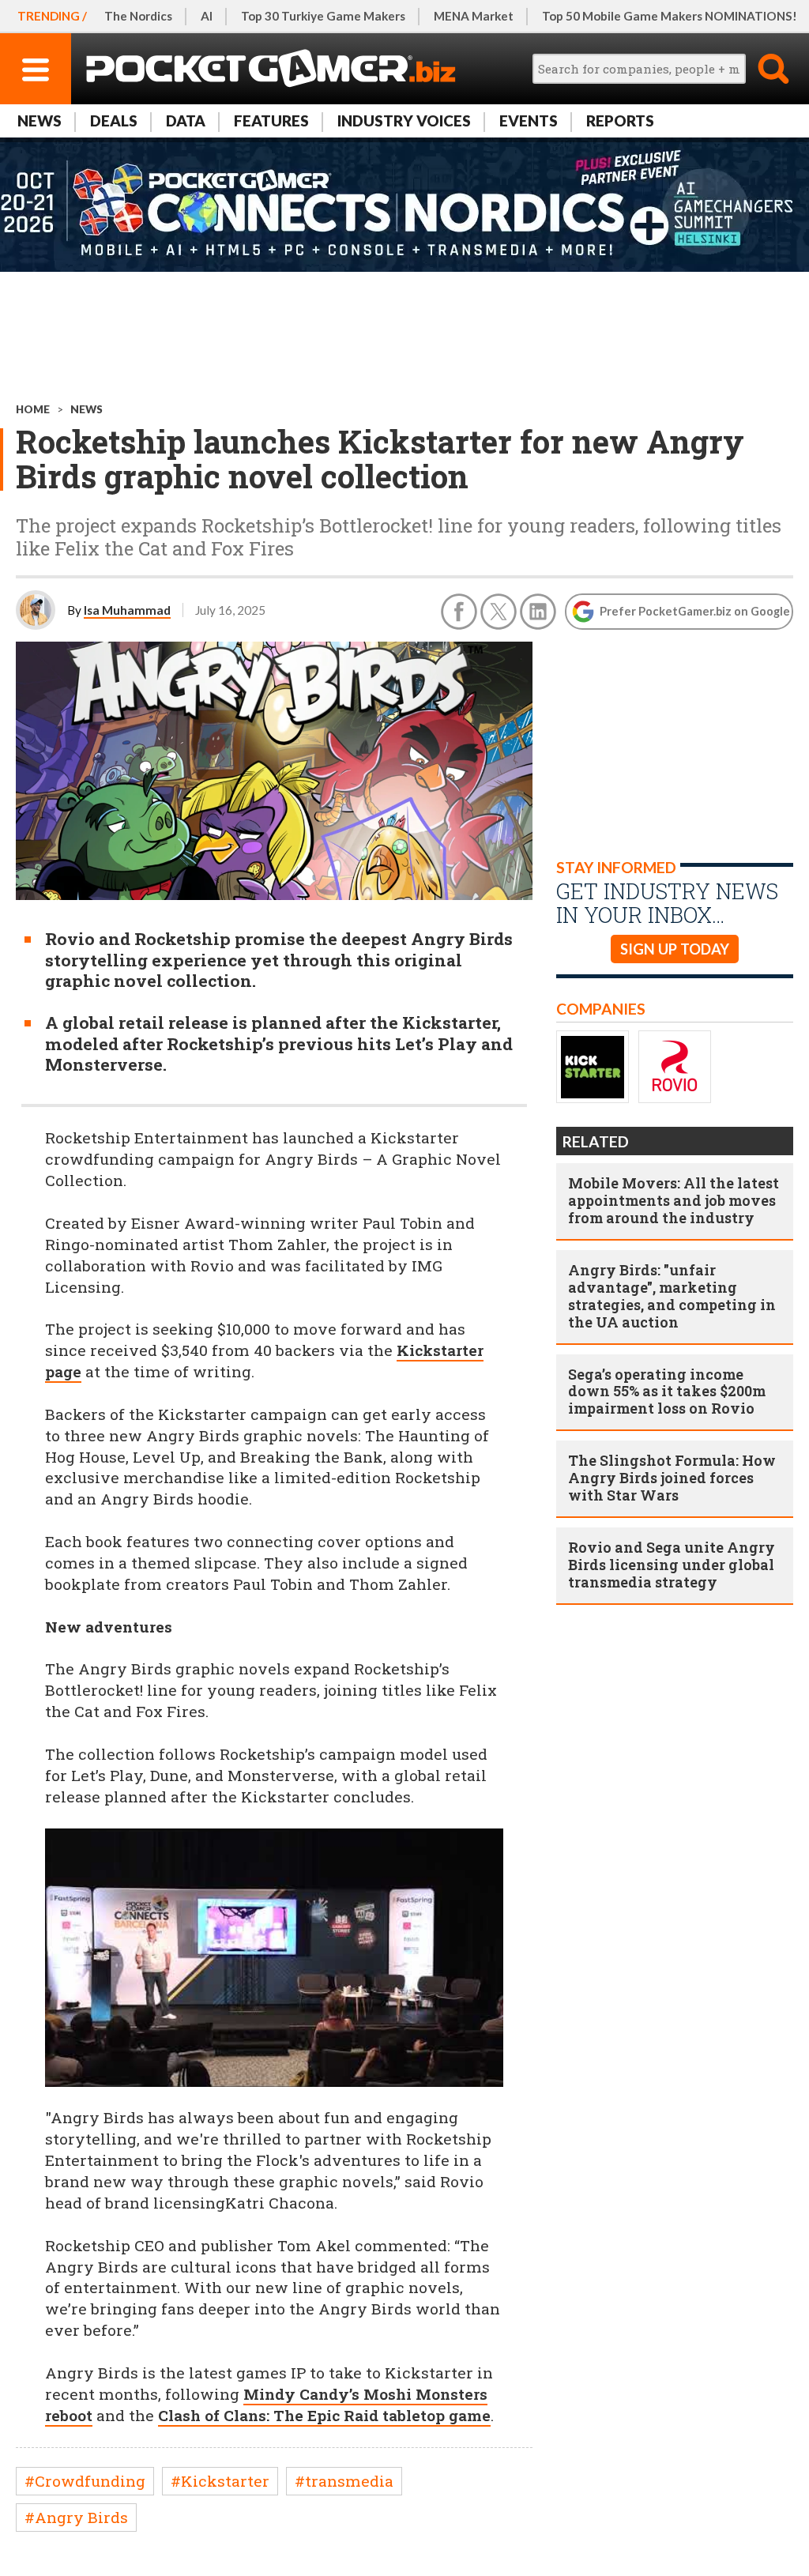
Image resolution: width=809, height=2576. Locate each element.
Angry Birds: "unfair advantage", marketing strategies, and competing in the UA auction (672, 1296)
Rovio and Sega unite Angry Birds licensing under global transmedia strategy (672, 1565)
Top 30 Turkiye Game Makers (323, 16)
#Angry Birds (76, 2517)
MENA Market (474, 16)
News (40, 121)
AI (207, 16)
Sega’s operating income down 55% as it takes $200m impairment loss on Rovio (667, 1392)
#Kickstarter (220, 2481)
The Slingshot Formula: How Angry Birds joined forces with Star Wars (672, 1478)
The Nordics (138, 16)
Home (33, 409)
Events (529, 121)
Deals (114, 121)
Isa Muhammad (127, 610)
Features (271, 121)
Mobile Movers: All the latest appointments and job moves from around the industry (674, 1200)
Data (186, 121)
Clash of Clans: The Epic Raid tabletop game (324, 2415)
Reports (620, 121)
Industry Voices (404, 121)
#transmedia (344, 2481)
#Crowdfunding (85, 2481)
